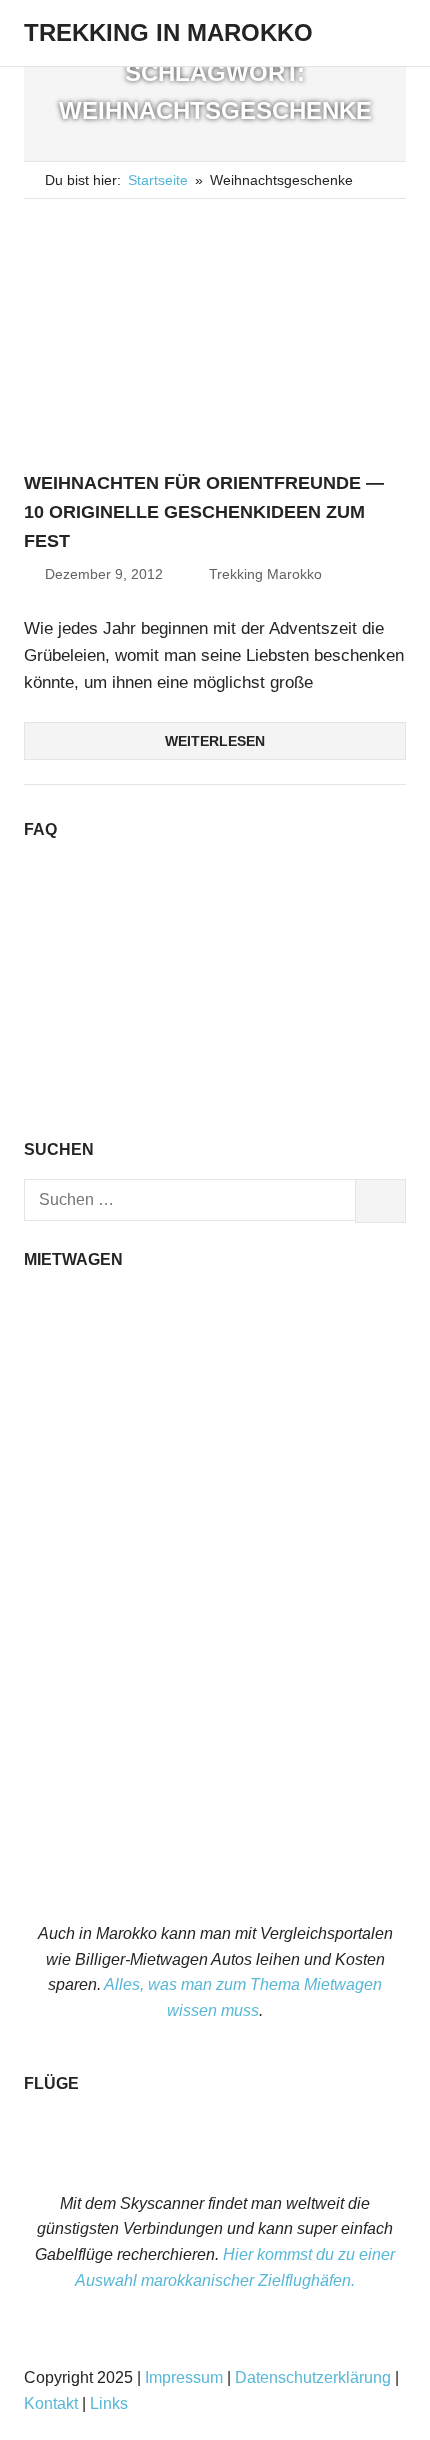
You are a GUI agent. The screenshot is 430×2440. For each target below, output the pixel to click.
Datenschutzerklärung (313, 2377)
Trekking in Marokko (168, 32)
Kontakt (51, 2403)
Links (109, 2403)
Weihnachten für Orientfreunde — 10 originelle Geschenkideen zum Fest (204, 512)
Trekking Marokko (265, 574)
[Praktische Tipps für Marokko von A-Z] (215, 1100)
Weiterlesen (215, 741)
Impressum (184, 2377)
